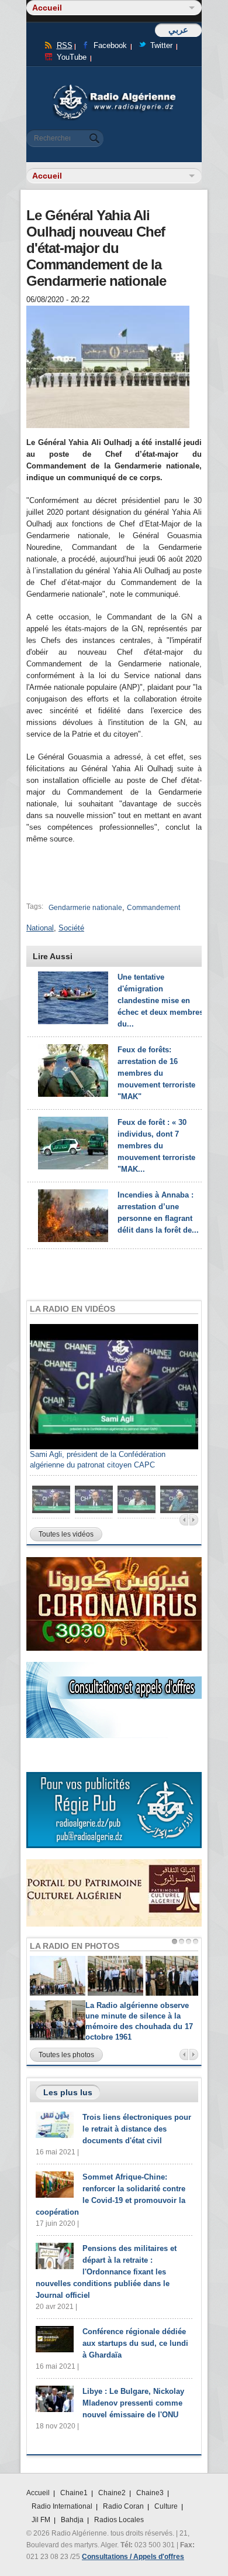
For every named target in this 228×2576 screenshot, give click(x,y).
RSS (65, 45)
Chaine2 (112, 2493)
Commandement (153, 908)
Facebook (110, 45)
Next (194, 1520)
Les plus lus (68, 2092)
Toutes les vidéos (66, 1534)
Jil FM (41, 2520)
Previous (184, 1520)
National (40, 928)
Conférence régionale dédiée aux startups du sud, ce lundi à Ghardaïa (135, 2343)
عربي (178, 30)
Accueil (38, 2493)
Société (71, 928)
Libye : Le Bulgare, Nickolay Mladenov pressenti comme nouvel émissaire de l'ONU (133, 2403)
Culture (166, 2506)
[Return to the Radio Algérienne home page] (114, 88)
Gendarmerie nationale (85, 908)
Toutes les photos (66, 2055)
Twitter (161, 45)
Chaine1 (74, 2493)
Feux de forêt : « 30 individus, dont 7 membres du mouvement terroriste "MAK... (156, 1146)
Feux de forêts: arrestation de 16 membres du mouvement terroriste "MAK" (156, 1073)
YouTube (72, 57)
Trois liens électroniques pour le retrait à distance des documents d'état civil (137, 2129)
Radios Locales (119, 2520)
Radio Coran (123, 2506)
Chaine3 (150, 2493)
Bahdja (72, 2520)
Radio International (62, 2506)
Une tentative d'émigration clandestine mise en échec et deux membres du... (160, 1000)
